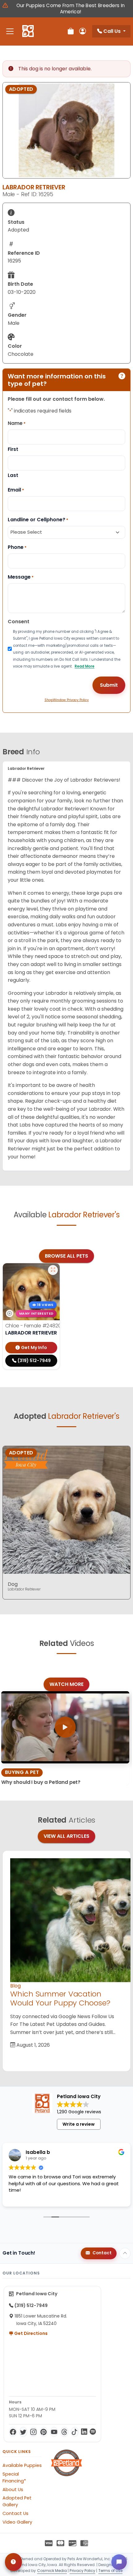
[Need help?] (13, 2562)
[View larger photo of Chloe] (53, 1270)
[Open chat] (119, 2562)
